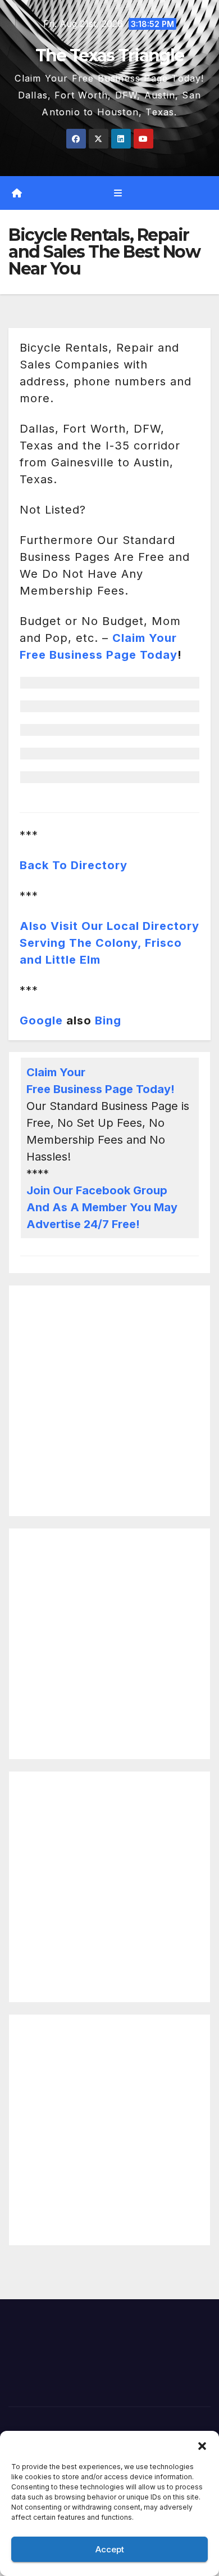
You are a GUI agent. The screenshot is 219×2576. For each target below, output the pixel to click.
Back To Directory (74, 865)
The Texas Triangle (109, 55)
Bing (108, 1020)
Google (41, 1020)
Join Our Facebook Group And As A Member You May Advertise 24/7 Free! (102, 1207)
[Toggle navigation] (118, 193)
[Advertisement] (109, 1401)
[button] (202, 2445)
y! (169, 1089)
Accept (110, 2549)
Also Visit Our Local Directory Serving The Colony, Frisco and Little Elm (109, 943)
